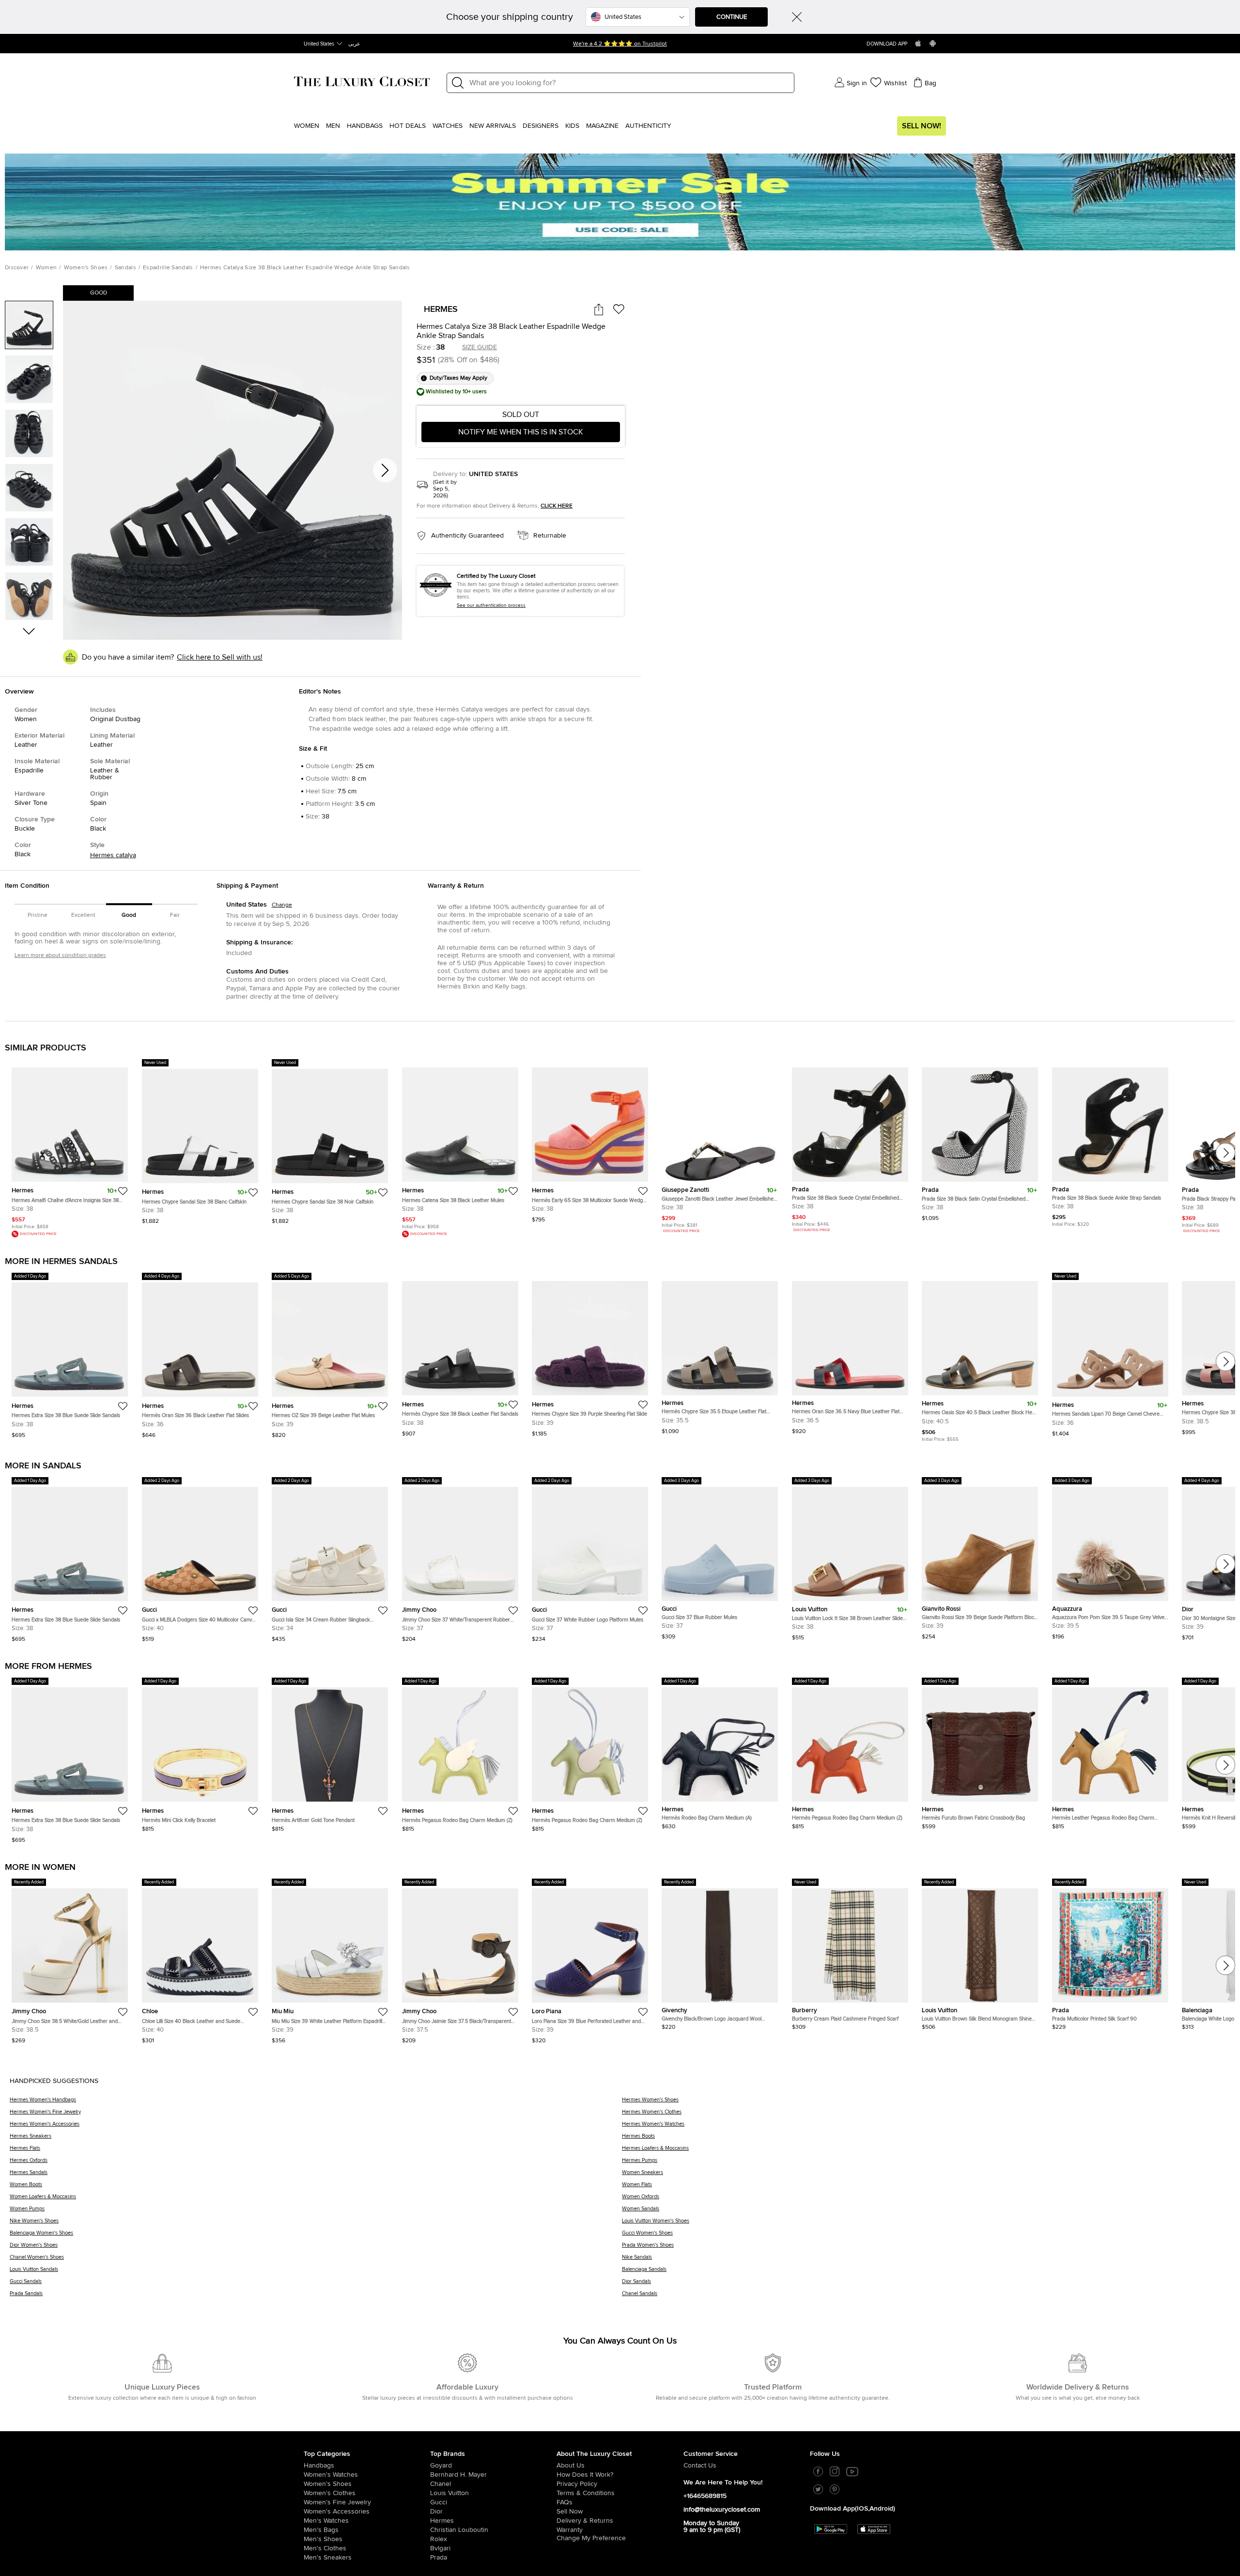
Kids (572, 126)
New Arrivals (493, 126)
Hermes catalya (113, 855)
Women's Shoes (86, 268)
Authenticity (648, 126)
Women (307, 126)
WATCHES (448, 126)
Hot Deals (408, 126)
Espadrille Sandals (168, 268)
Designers (541, 126)
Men (333, 126)
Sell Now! (922, 126)
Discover (17, 268)
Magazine (602, 126)
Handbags (365, 126)
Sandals (125, 268)
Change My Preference (591, 2540)
